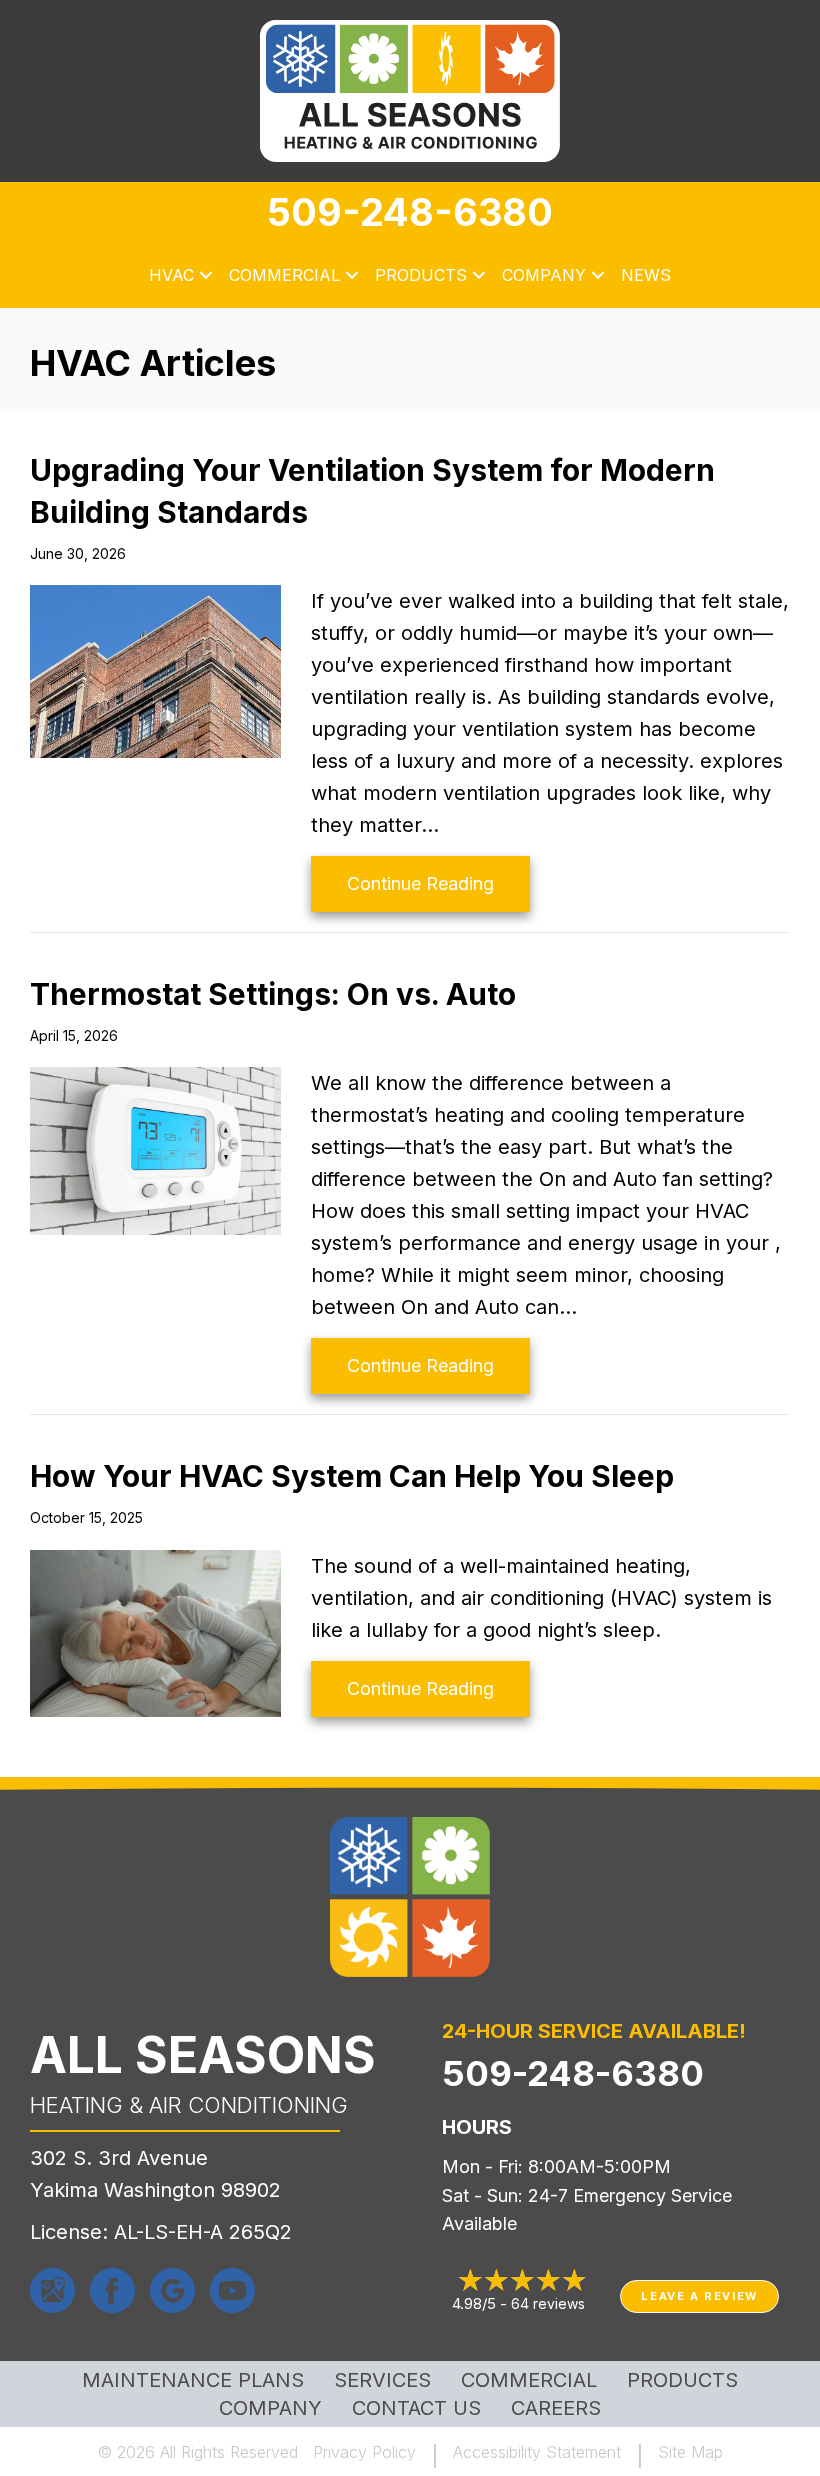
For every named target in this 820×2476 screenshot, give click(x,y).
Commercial (284, 275)
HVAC (171, 275)
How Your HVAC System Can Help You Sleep (352, 1476)
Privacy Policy (364, 2452)
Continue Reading (438, 883)
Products (421, 275)
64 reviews (548, 2303)
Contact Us (416, 2408)
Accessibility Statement (537, 2452)
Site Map (690, 2452)
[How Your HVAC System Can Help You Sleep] (155, 1632)
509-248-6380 (410, 212)
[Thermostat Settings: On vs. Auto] (155, 1149)
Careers (556, 2408)
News (646, 275)
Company (544, 275)
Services (382, 2380)
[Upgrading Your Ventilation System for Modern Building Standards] (155, 670)
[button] (206, 276)
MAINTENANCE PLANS (193, 2380)
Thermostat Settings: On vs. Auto (273, 994)
